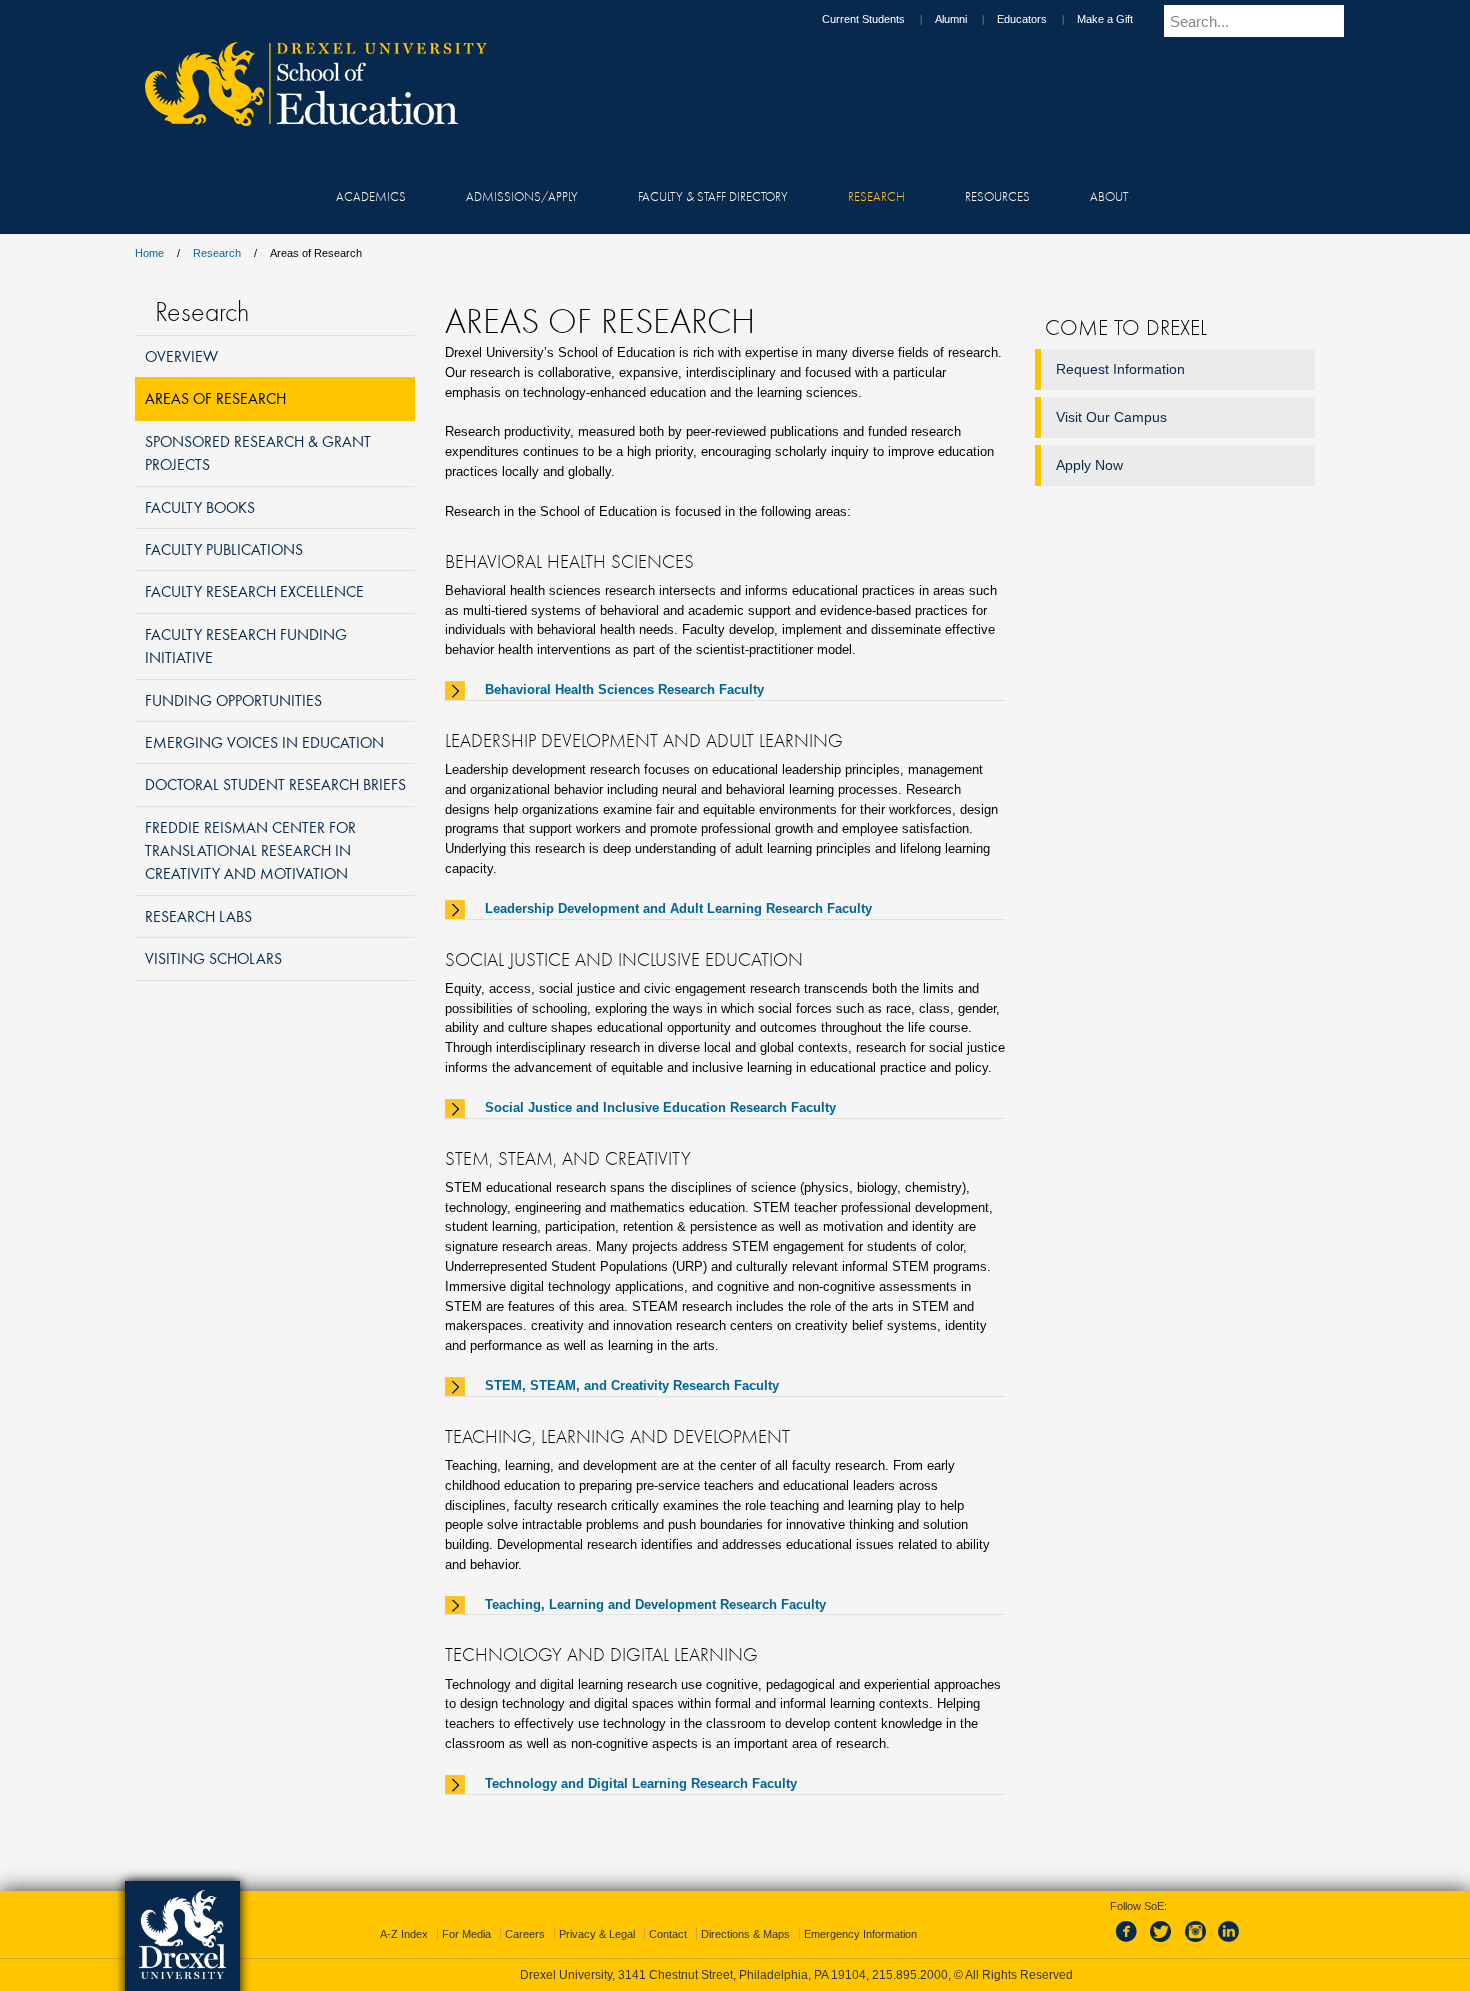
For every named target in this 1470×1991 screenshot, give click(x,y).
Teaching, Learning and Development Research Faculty (655, 1604)
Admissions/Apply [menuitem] (522, 196)
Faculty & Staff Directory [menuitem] (713, 196)
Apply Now (1089, 465)
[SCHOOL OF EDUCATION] (306, 120)
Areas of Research (215, 398)
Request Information (1120, 369)
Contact (668, 1934)
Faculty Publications (224, 549)
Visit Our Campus (1111, 417)
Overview (181, 356)
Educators (1022, 19)
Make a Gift (1105, 19)
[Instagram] (1196, 1943)
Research (217, 253)
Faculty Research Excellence (254, 591)
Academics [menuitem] (371, 196)
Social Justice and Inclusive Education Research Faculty (660, 1107)
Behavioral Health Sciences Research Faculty (624, 689)
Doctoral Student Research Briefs (275, 784)
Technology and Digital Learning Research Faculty (641, 1783)
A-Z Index (404, 1934)
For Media (466, 1934)
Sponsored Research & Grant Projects (258, 452)
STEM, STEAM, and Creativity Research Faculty (632, 1385)
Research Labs (198, 916)
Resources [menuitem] (997, 196)
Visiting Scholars (213, 958)
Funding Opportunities (233, 700)
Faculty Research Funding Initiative (246, 645)
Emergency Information (860, 1934)
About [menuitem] (1109, 196)
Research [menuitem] (876, 196)
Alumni (951, 19)
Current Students (863, 19)
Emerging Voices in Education (264, 742)
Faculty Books (200, 507)
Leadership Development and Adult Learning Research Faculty (678, 908)
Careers (525, 1934)
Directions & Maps (745, 1934)
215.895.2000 (910, 1975)
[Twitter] (1163, 1943)
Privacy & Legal (597, 1934)
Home (149, 253)
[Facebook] (1130, 1943)
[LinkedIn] (1229, 1943)
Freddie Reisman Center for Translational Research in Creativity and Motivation (250, 850)
